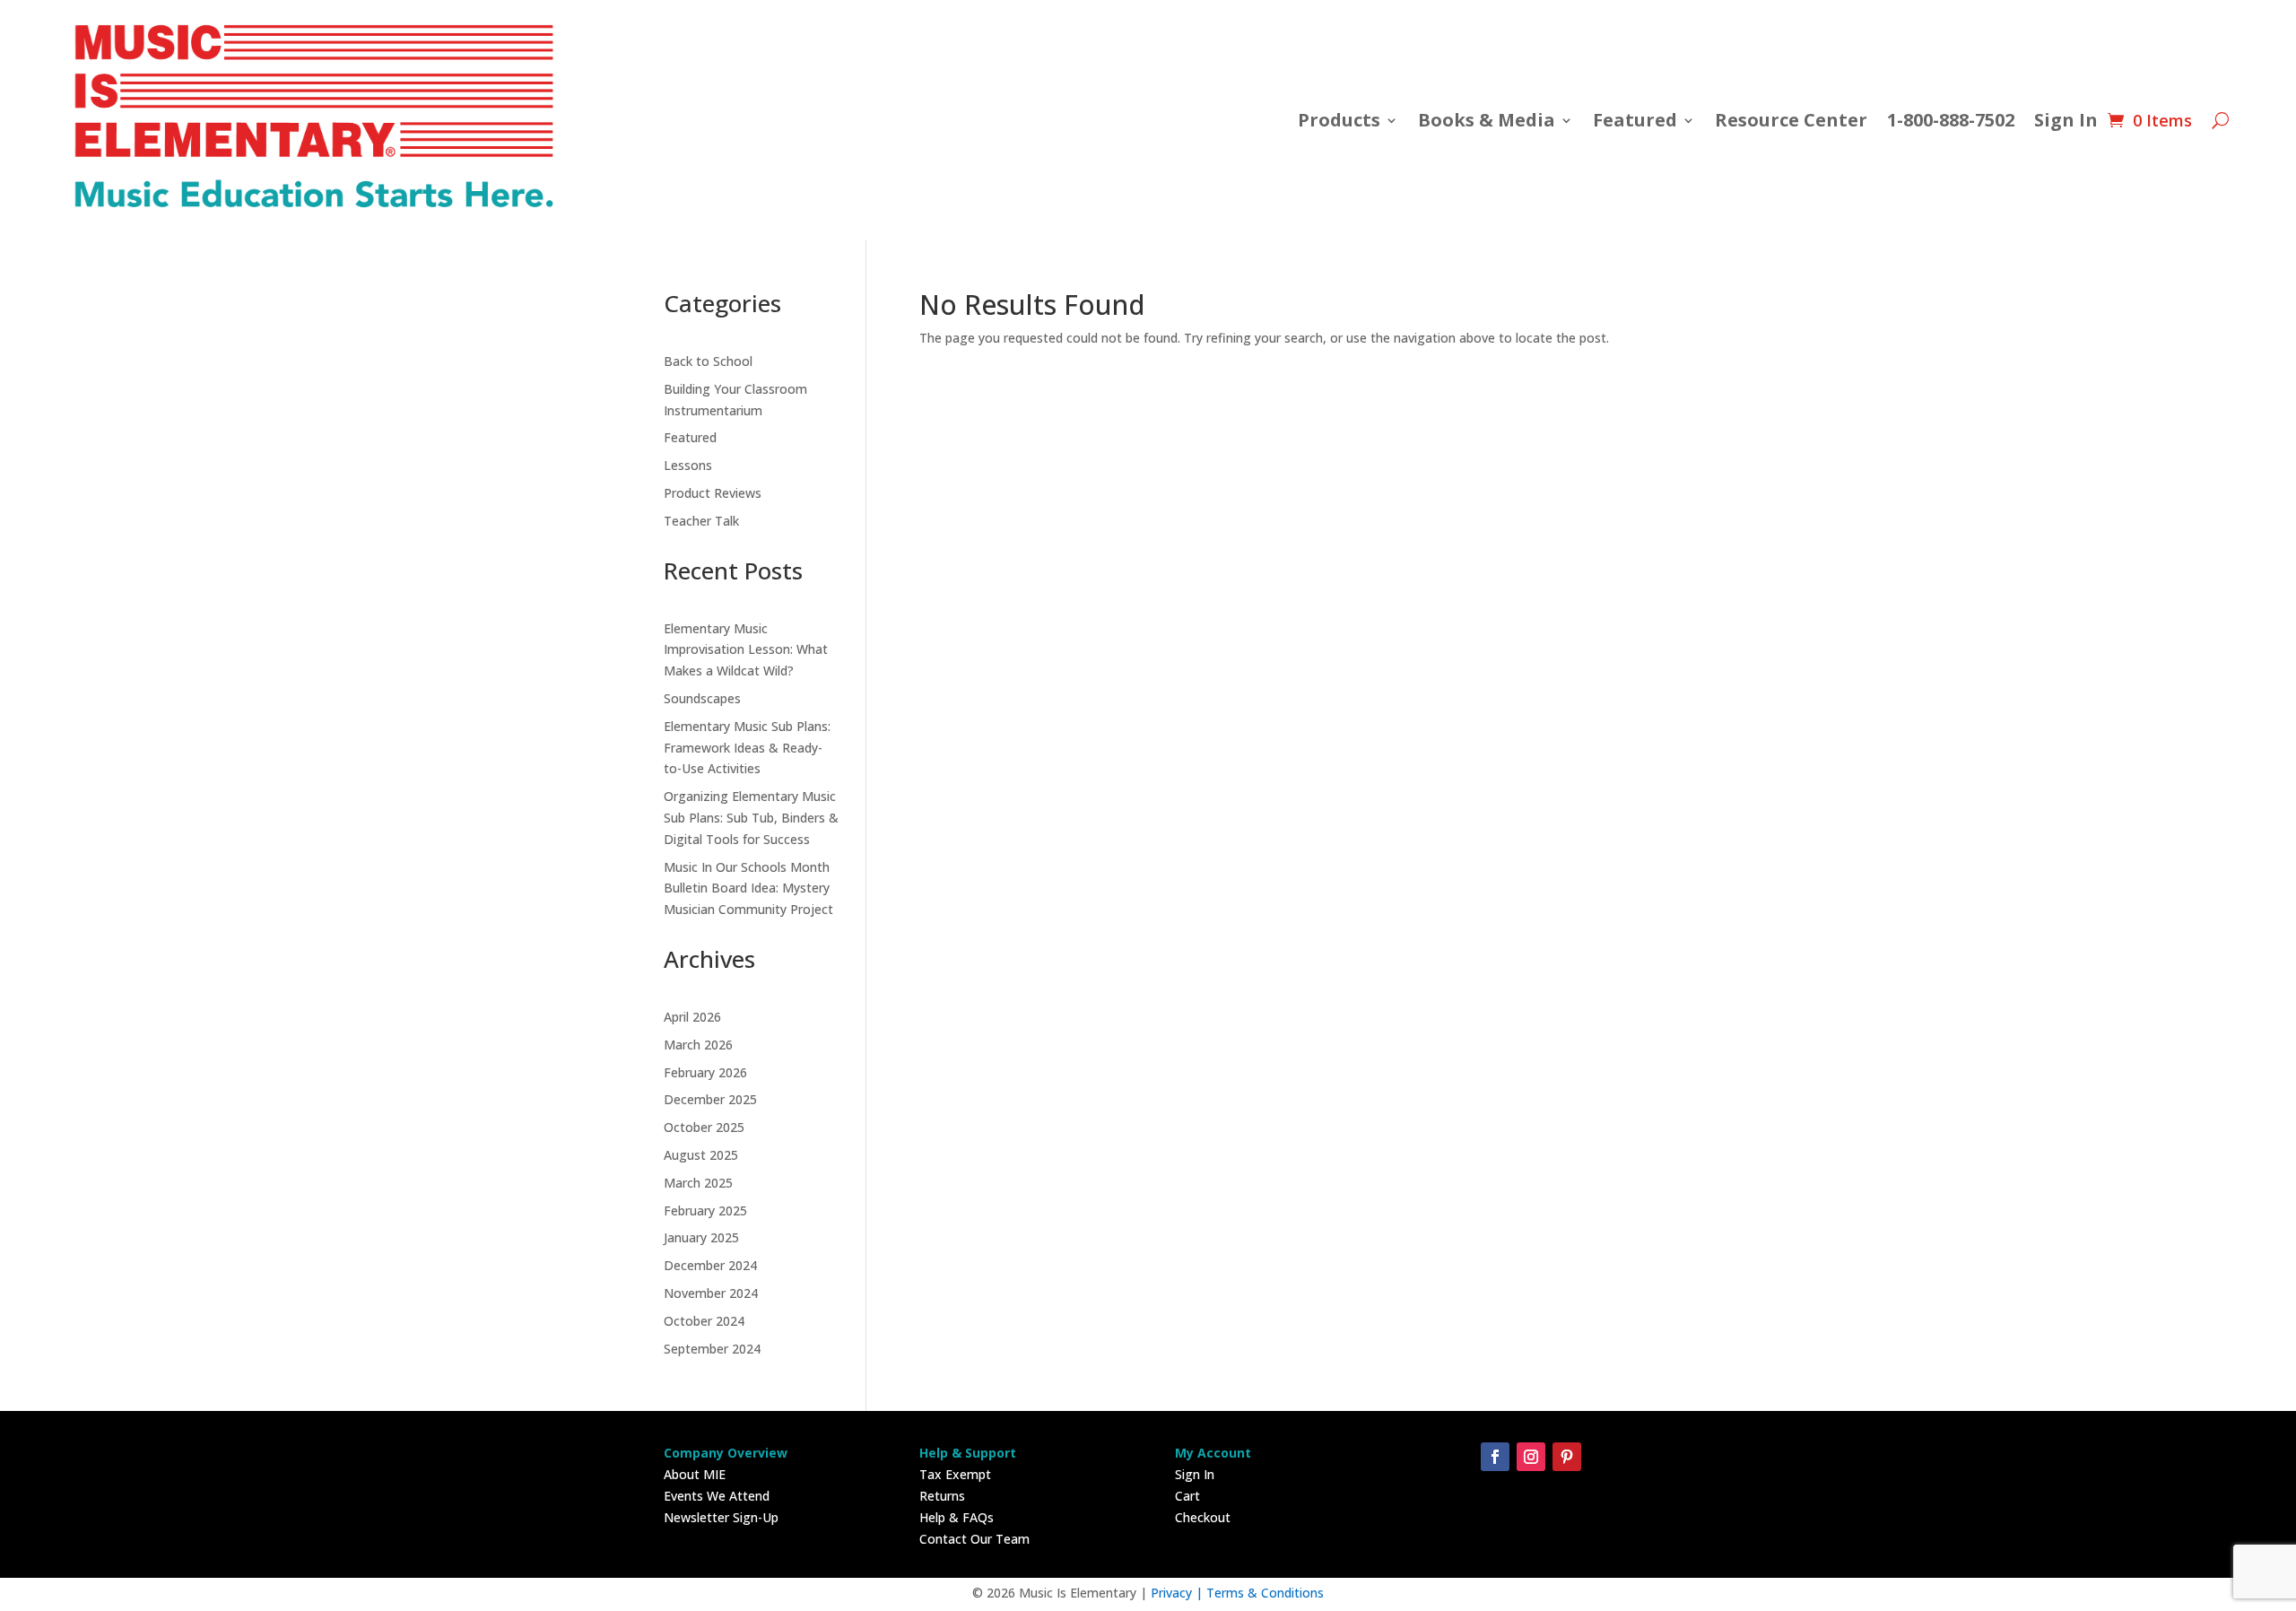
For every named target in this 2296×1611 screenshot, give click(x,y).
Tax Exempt (955, 1474)
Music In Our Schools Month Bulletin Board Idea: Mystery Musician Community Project (748, 888)
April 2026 (692, 1017)
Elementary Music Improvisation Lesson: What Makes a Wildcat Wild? (746, 650)
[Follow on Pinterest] (1567, 1457)
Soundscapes (702, 698)
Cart (1187, 1496)
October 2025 (704, 1127)
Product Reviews (713, 493)
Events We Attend (717, 1496)
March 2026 (698, 1045)
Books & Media (1487, 120)
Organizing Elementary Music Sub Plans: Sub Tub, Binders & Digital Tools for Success (751, 818)
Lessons (688, 465)
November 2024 (711, 1293)
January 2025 (701, 1237)
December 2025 (710, 1099)
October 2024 (704, 1321)
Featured (690, 437)
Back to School (708, 361)
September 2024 (712, 1349)
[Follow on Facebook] (1495, 1457)
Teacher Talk (701, 521)
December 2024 (710, 1265)
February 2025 (705, 1210)
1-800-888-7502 (1951, 120)
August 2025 (701, 1155)
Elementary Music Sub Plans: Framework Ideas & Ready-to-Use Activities (747, 748)
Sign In (2066, 120)
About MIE (695, 1474)
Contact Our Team (974, 1539)
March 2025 (698, 1183)
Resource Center (1791, 120)
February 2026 (705, 1072)
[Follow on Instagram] (1531, 1457)
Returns (942, 1496)
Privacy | (1178, 1593)
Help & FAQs (957, 1517)
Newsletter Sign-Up (721, 1517)
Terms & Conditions (1265, 1593)
